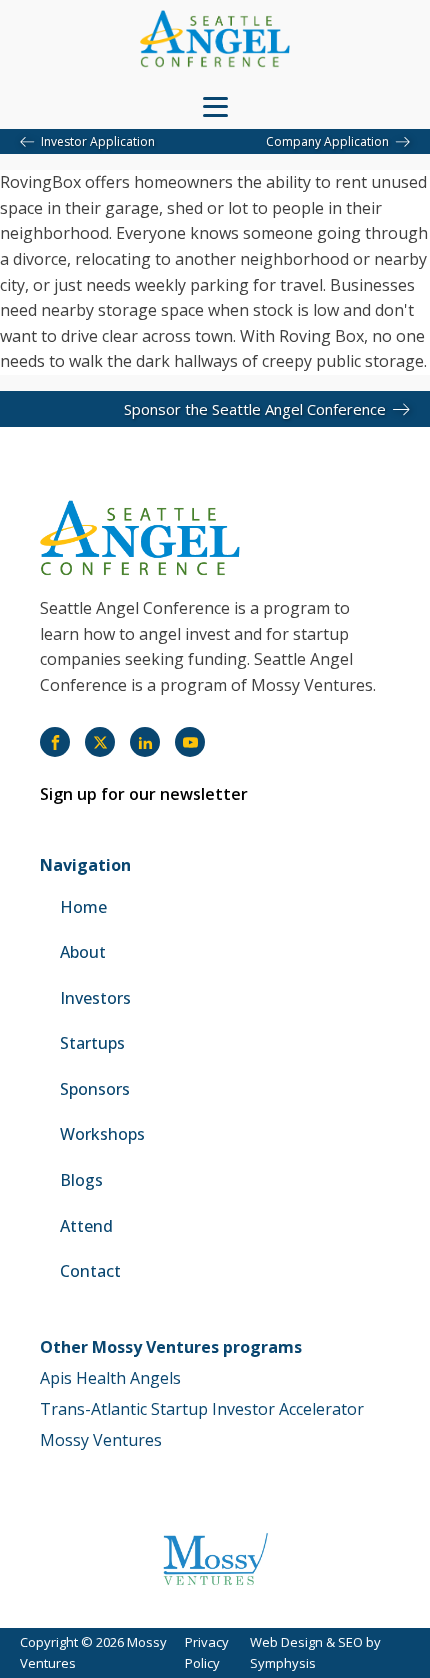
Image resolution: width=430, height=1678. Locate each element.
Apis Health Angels (110, 1378)
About (83, 952)
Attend (86, 1226)
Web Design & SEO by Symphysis (315, 1652)
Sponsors (95, 1089)
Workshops (102, 1134)
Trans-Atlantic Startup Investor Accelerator (202, 1409)
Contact (90, 1271)
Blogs (81, 1180)
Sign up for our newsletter (144, 794)
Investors (95, 998)
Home (83, 907)
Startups (92, 1043)
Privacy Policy (207, 1652)
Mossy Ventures (101, 1440)
